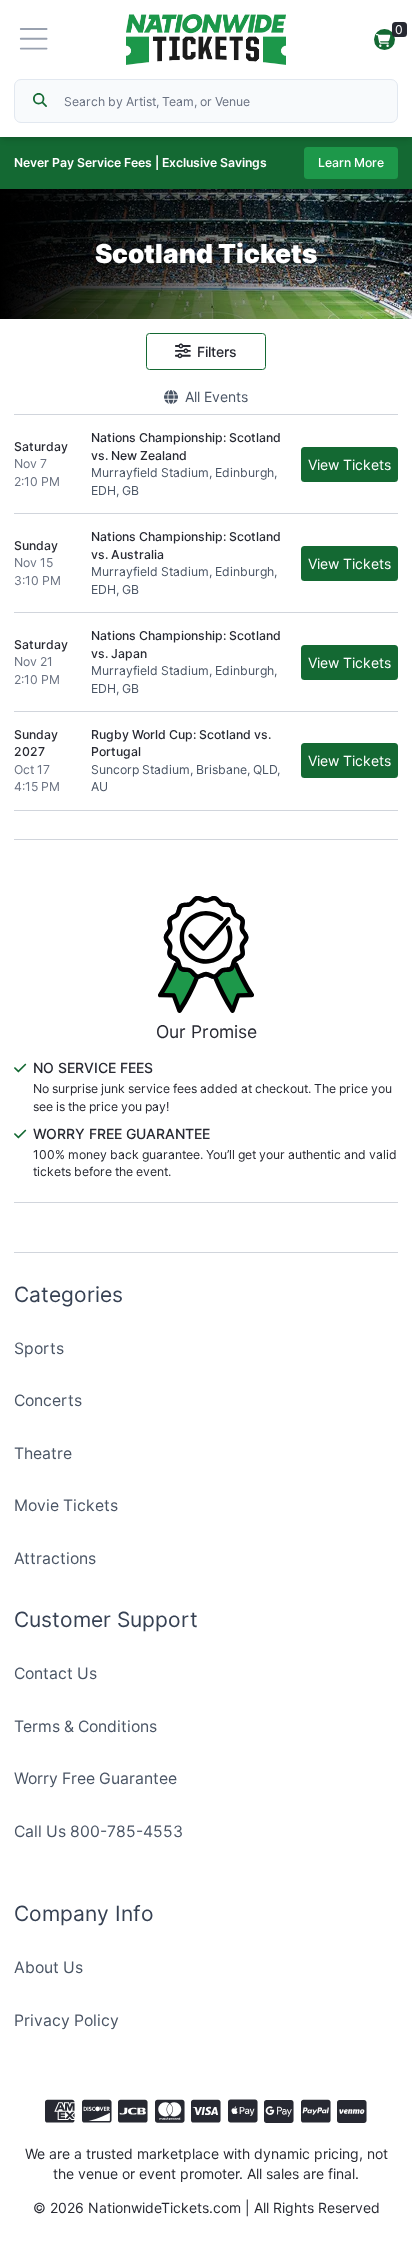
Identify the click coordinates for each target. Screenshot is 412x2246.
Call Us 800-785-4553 (98, 1831)
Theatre (43, 1453)
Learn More (351, 162)
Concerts (48, 1400)
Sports (39, 1348)
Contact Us (55, 1673)
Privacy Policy (66, 2020)
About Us (48, 1967)
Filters (217, 351)
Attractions (55, 1558)
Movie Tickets (66, 1505)
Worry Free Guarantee (95, 1778)
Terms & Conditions (85, 1726)
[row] (206, 464)
